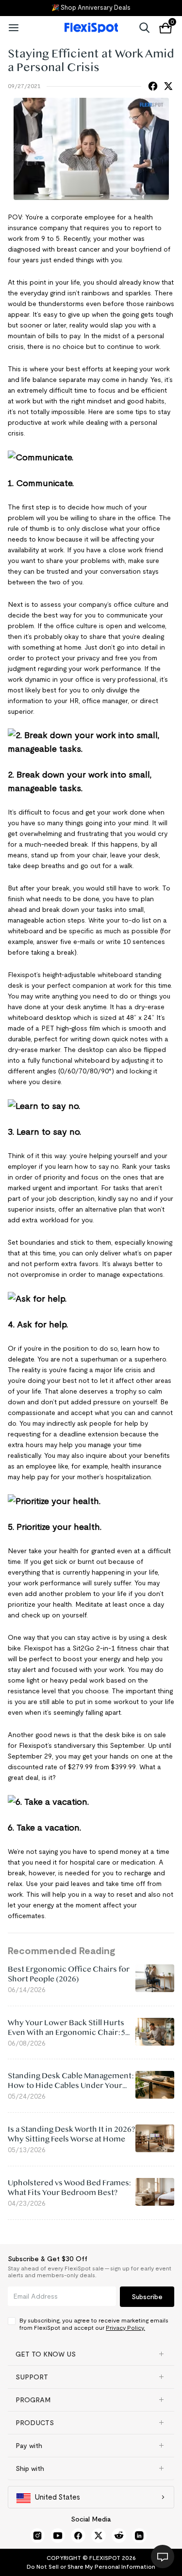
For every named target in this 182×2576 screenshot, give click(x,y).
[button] (91, 2354)
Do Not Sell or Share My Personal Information (91, 2567)
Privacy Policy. (125, 2328)
